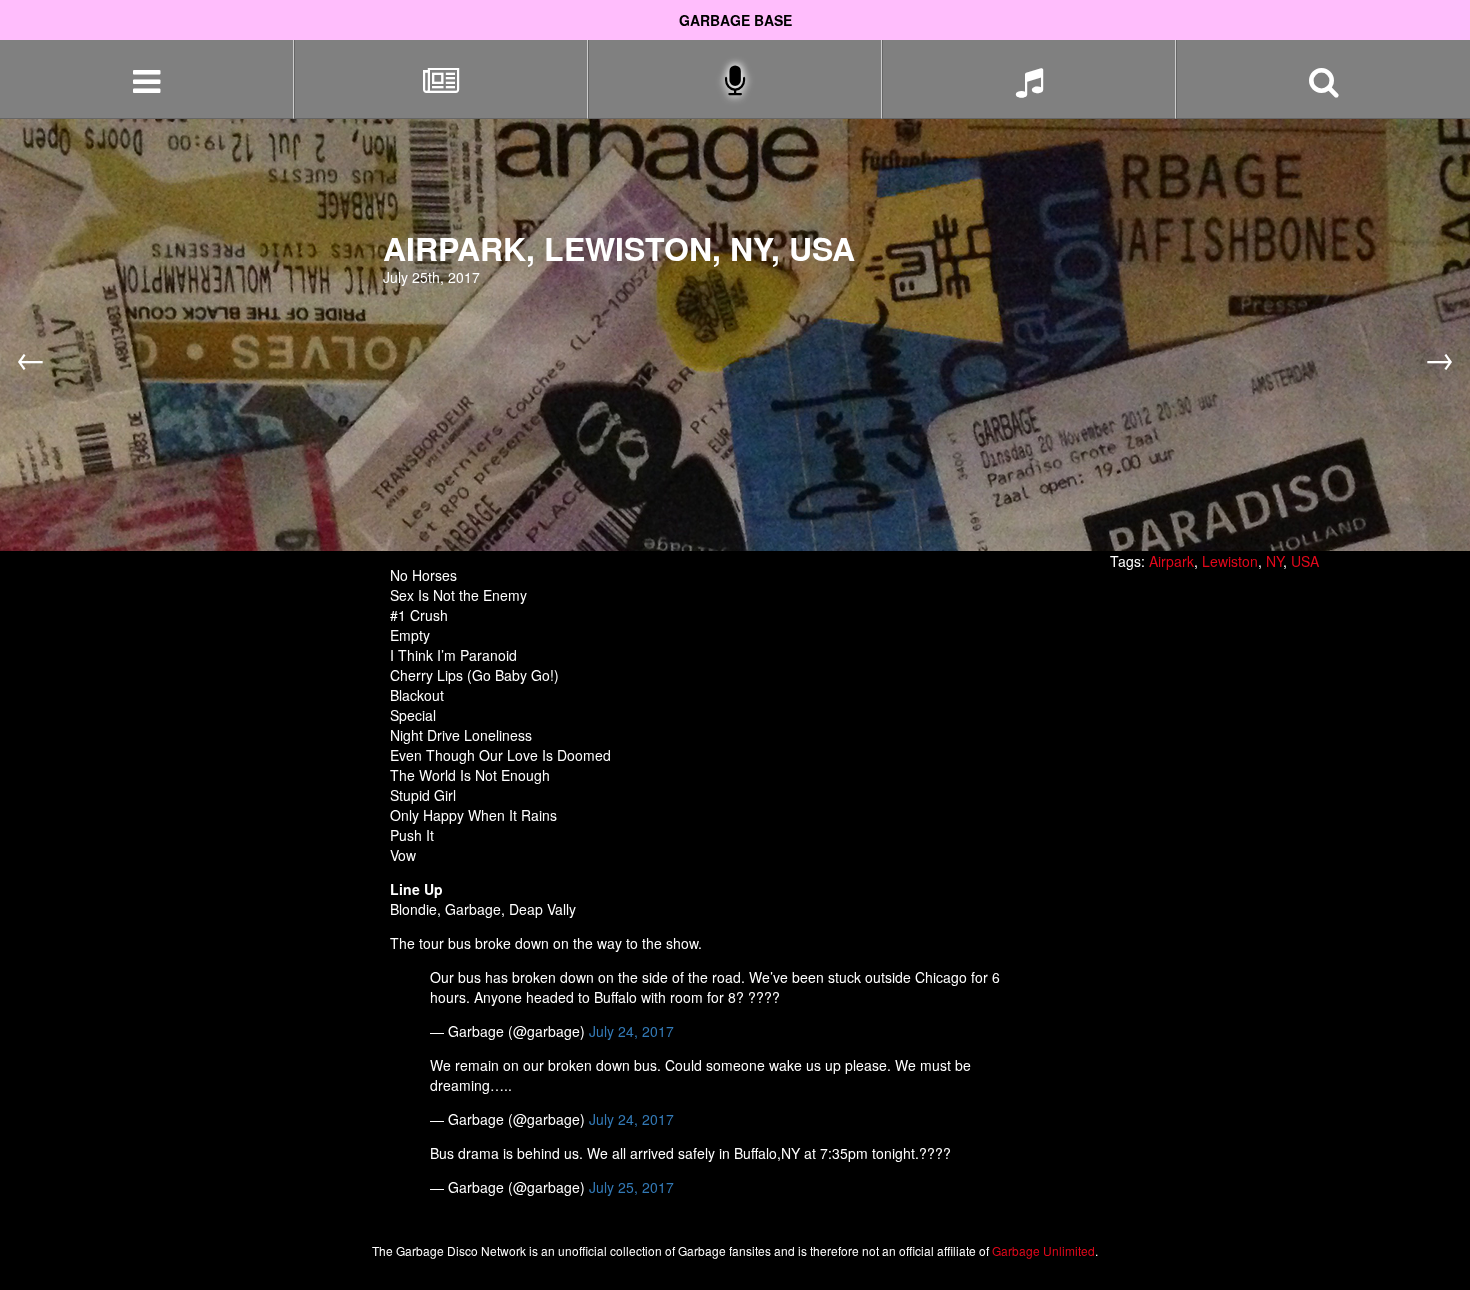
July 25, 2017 (631, 1187)
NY (1274, 561)
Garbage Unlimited (1043, 1250)
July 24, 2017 (631, 1031)
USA (1305, 561)
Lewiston (1230, 561)
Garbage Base (735, 20)
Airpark (1171, 561)
